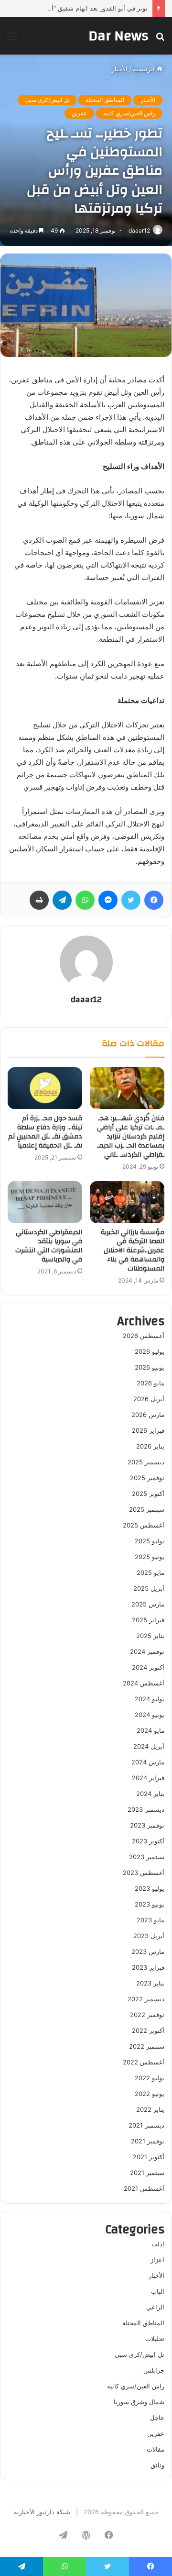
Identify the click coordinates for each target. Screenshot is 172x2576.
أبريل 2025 (149, 1588)
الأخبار (120, 69)
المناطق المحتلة (105, 100)
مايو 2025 (150, 1572)
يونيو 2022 (150, 2094)
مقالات (156, 2449)
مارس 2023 (148, 1952)
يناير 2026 (150, 1446)
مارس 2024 (148, 1762)
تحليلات (155, 2339)
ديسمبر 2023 (146, 1809)
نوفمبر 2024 (147, 1651)
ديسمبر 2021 (146, 2125)
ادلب (158, 2244)
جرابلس (154, 2370)
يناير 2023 (150, 1983)
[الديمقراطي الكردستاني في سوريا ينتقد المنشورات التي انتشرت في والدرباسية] (45, 1202)
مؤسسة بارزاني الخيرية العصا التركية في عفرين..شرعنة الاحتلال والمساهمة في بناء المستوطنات (133, 1250)
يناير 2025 (150, 1636)
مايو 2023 (150, 1920)
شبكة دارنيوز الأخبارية (42, 2512)
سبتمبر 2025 (147, 1509)
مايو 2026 (150, 1383)
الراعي (155, 2307)
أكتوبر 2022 (148, 2030)
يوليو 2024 (150, 1699)
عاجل (157, 2418)
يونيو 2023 (150, 1904)
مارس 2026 (148, 1415)
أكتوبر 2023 (148, 1841)
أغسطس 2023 (144, 1873)
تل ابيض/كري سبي (47, 100)
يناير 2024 (150, 1794)
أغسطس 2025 (144, 1525)
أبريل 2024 (149, 1746)
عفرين (79, 113)
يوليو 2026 (150, 1351)
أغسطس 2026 (144, 1336)
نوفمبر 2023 (147, 1825)
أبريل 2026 (149, 1399)
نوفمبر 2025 (147, 1478)
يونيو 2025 (150, 1557)
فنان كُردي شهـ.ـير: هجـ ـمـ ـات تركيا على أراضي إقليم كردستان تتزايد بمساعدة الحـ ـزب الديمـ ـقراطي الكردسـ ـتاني (131, 1137)
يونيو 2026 (150, 1367)
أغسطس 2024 (144, 1683)
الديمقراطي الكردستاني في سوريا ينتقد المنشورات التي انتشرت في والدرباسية (49, 1246)
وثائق (157, 2465)
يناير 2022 (150, 2109)
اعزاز (157, 2260)
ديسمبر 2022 (146, 1999)
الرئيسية (145, 69)
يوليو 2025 (150, 1541)
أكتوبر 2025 (148, 1494)
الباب (158, 2291)
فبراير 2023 (148, 1967)
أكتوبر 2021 (149, 2157)
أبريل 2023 (149, 1936)
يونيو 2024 (150, 1715)
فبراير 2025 (148, 1620)
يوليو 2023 (150, 1888)
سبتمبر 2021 (147, 2173)
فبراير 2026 (148, 1430)
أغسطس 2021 (144, 2188)
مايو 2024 (150, 1730)
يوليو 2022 (150, 2078)
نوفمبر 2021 (148, 2141)
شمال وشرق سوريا (139, 2402)
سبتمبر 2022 (147, 2046)
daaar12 (139, 230)
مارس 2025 (148, 1604)
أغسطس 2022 (144, 2062)
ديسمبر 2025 (146, 1462)
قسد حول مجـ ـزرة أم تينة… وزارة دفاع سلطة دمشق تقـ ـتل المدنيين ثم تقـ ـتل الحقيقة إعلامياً (45, 1132)
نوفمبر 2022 (147, 2015)
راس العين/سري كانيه (129, 113)
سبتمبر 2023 (147, 1857)
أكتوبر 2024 (148, 1667)
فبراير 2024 (148, 1778)
